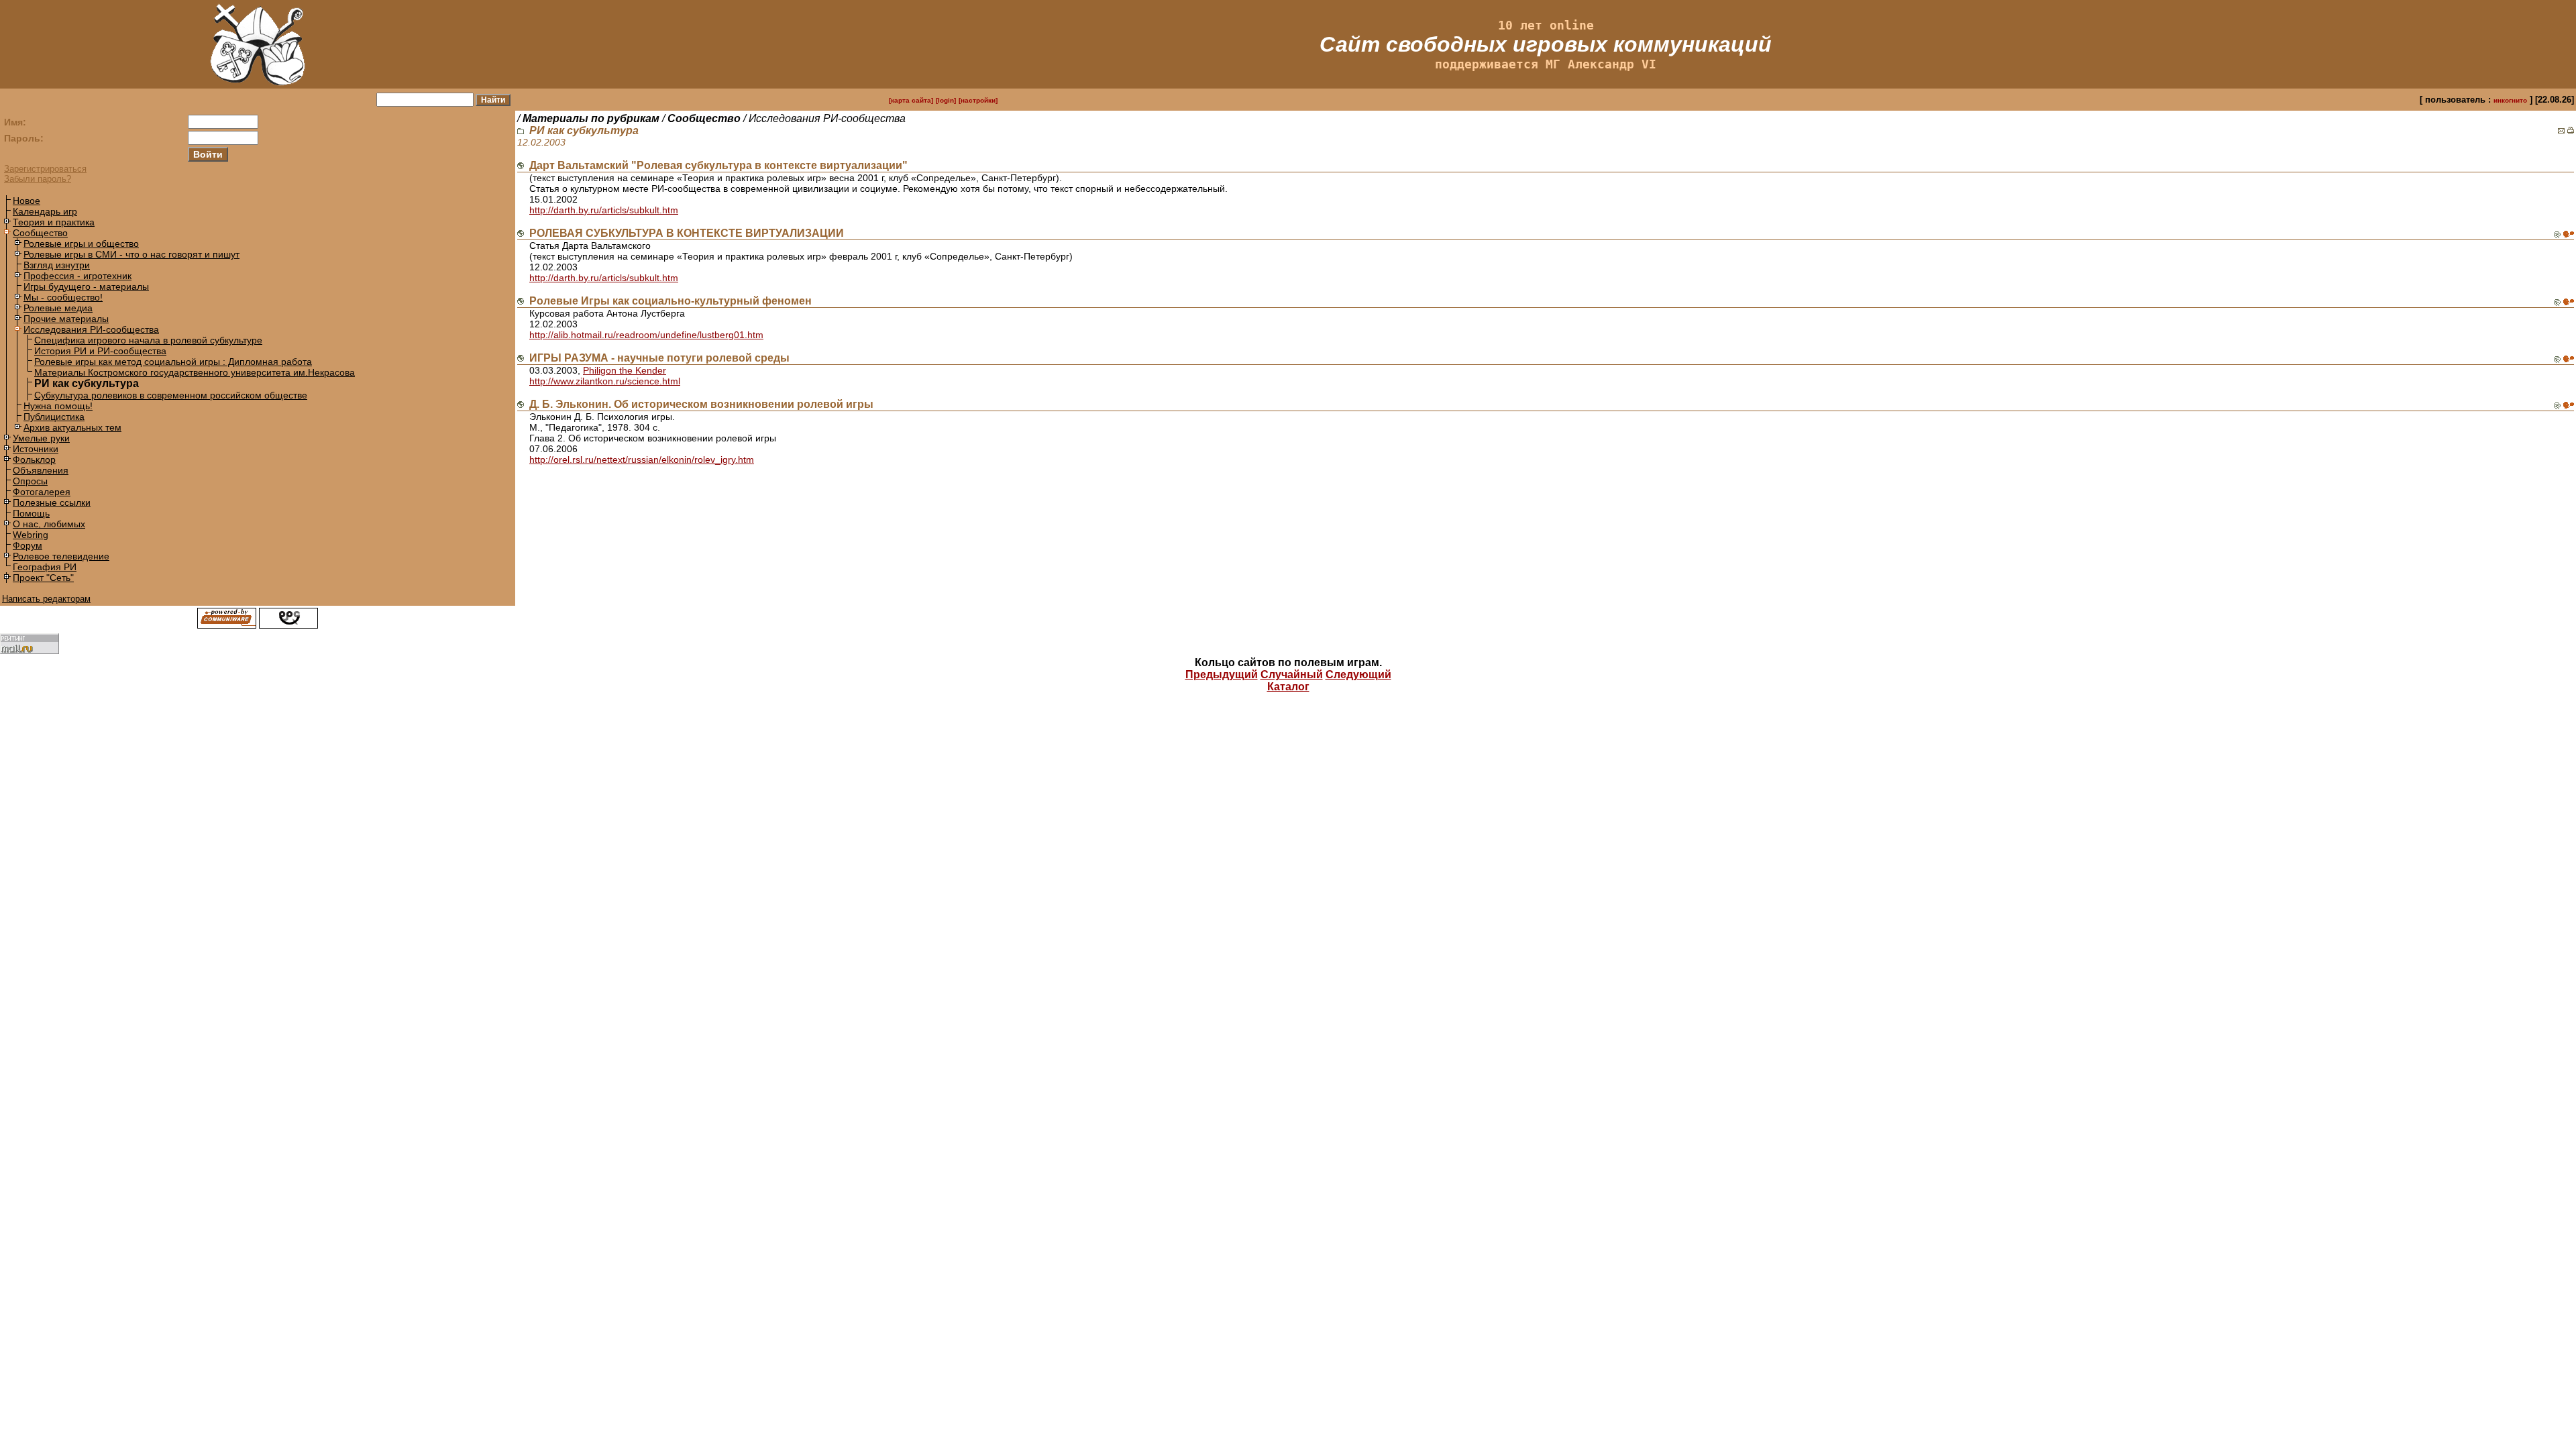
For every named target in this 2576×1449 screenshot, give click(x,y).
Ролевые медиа (58, 308)
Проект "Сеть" (43, 578)
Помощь (31, 513)
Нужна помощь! (58, 406)
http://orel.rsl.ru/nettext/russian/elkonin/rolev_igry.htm (642, 460)
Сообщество (40, 233)
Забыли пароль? (38, 179)
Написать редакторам (46, 599)
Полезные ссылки (52, 502)
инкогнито (2510, 100)
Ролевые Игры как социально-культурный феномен (670, 301)
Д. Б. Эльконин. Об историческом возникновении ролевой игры (701, 404)
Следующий (1358, 675)
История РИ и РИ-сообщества (100, 351)
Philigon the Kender (625, 370)
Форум (28, 545)
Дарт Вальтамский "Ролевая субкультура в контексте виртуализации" (718, 165)
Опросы (30, 481)
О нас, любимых (49, 524)
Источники (36, 449)
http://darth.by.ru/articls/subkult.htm (604, 210)
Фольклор (34, 460)
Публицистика (54, 417)
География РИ (45, 567)
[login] (946, 100)
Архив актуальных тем (72, 427)
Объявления (41, 470)
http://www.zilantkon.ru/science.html (605, 381)
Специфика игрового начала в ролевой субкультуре (148, 340)
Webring (31, 535)
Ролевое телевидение (61, 556)
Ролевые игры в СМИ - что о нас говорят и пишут (131, 254)
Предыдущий (1222, 675)
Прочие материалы (66, 319)
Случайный (1292, 675)
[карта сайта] (911, 100)
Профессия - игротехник (77, 276)
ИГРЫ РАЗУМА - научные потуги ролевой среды (659, 358)
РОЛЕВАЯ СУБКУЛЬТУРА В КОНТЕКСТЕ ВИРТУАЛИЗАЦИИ (687, 233)
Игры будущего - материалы (86, 286)
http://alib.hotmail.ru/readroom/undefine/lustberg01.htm (646, 335)
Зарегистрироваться (45, 169)
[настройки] (978, 100)
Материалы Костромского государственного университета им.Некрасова (195, 372)
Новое (26, 201)
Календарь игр (45, 211)
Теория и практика (54, 222)
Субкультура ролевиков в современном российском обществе (171, 395)
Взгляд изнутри (57, 265)
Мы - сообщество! (63, 297)
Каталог (1288, 687)
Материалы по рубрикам (591, 118)
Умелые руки (41, 438)
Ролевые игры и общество (81, 244)
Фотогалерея (42, 492)
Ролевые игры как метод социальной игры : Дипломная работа (173, 362)
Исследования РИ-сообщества (91, 329)
